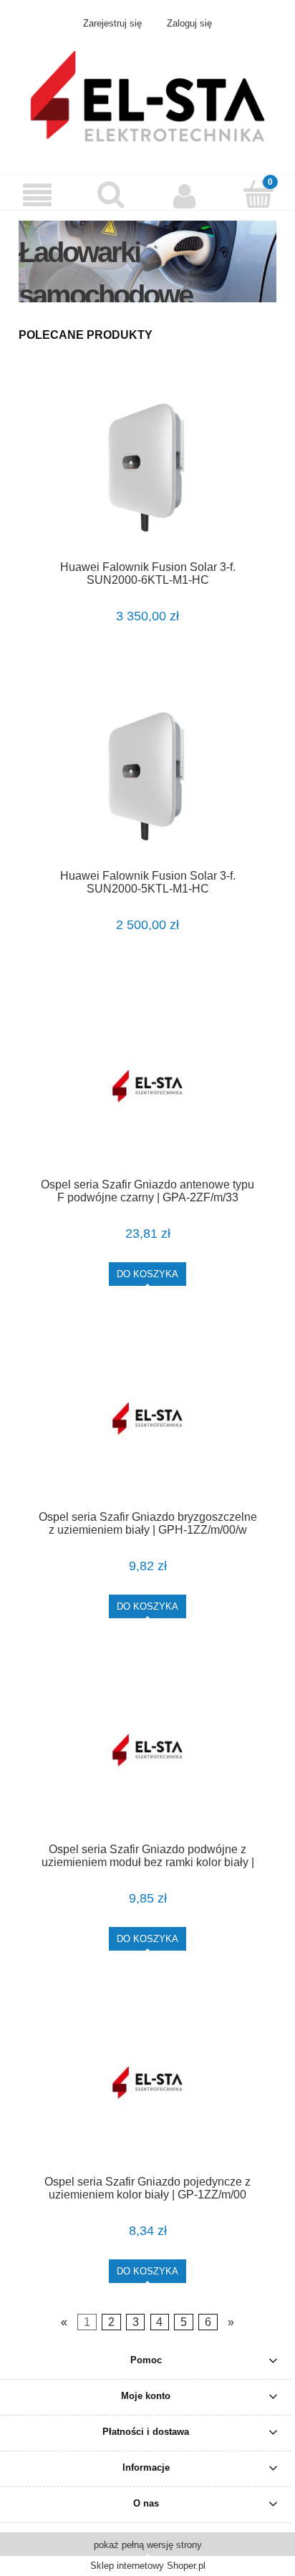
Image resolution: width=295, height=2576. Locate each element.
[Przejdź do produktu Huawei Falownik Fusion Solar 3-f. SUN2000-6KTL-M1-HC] (147, 469)
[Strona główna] (147, 95)
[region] (147, 261)
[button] (37, 196)
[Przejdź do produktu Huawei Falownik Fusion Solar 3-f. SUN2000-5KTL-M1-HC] (147, 778)
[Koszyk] (258, 194)
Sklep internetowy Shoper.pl (148, 2566)
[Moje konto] (184, 196)
